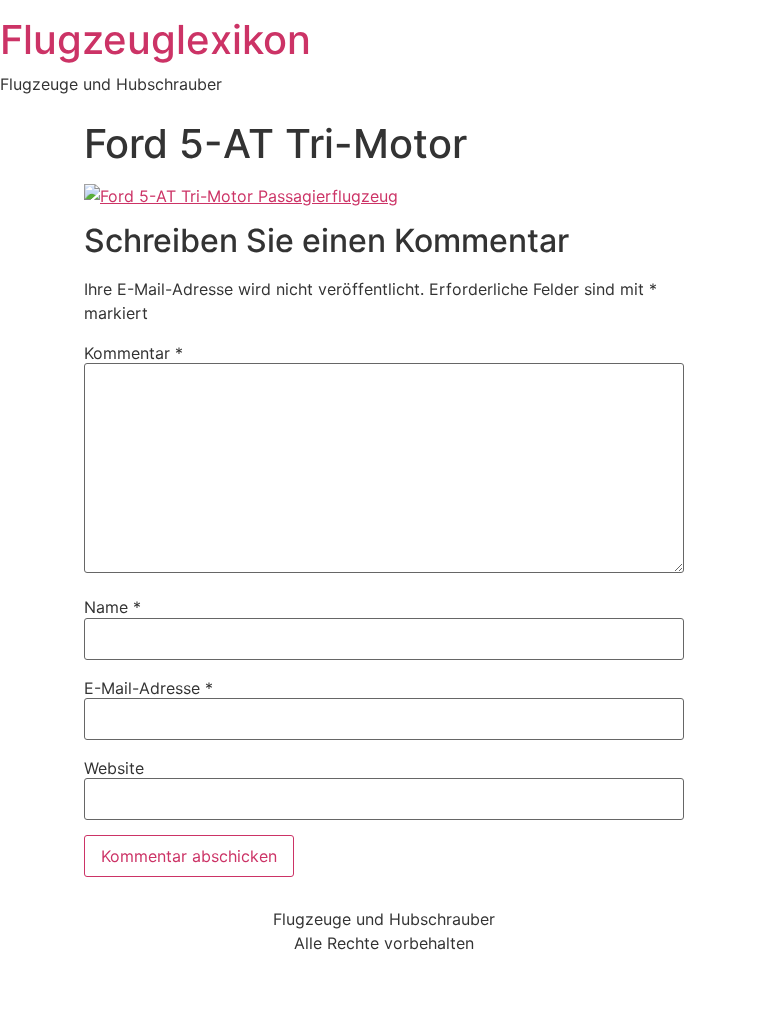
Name (112, 607)
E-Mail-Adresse (148, 688)
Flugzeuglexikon (155, 39)
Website (114, 768)
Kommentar (133, 353)
